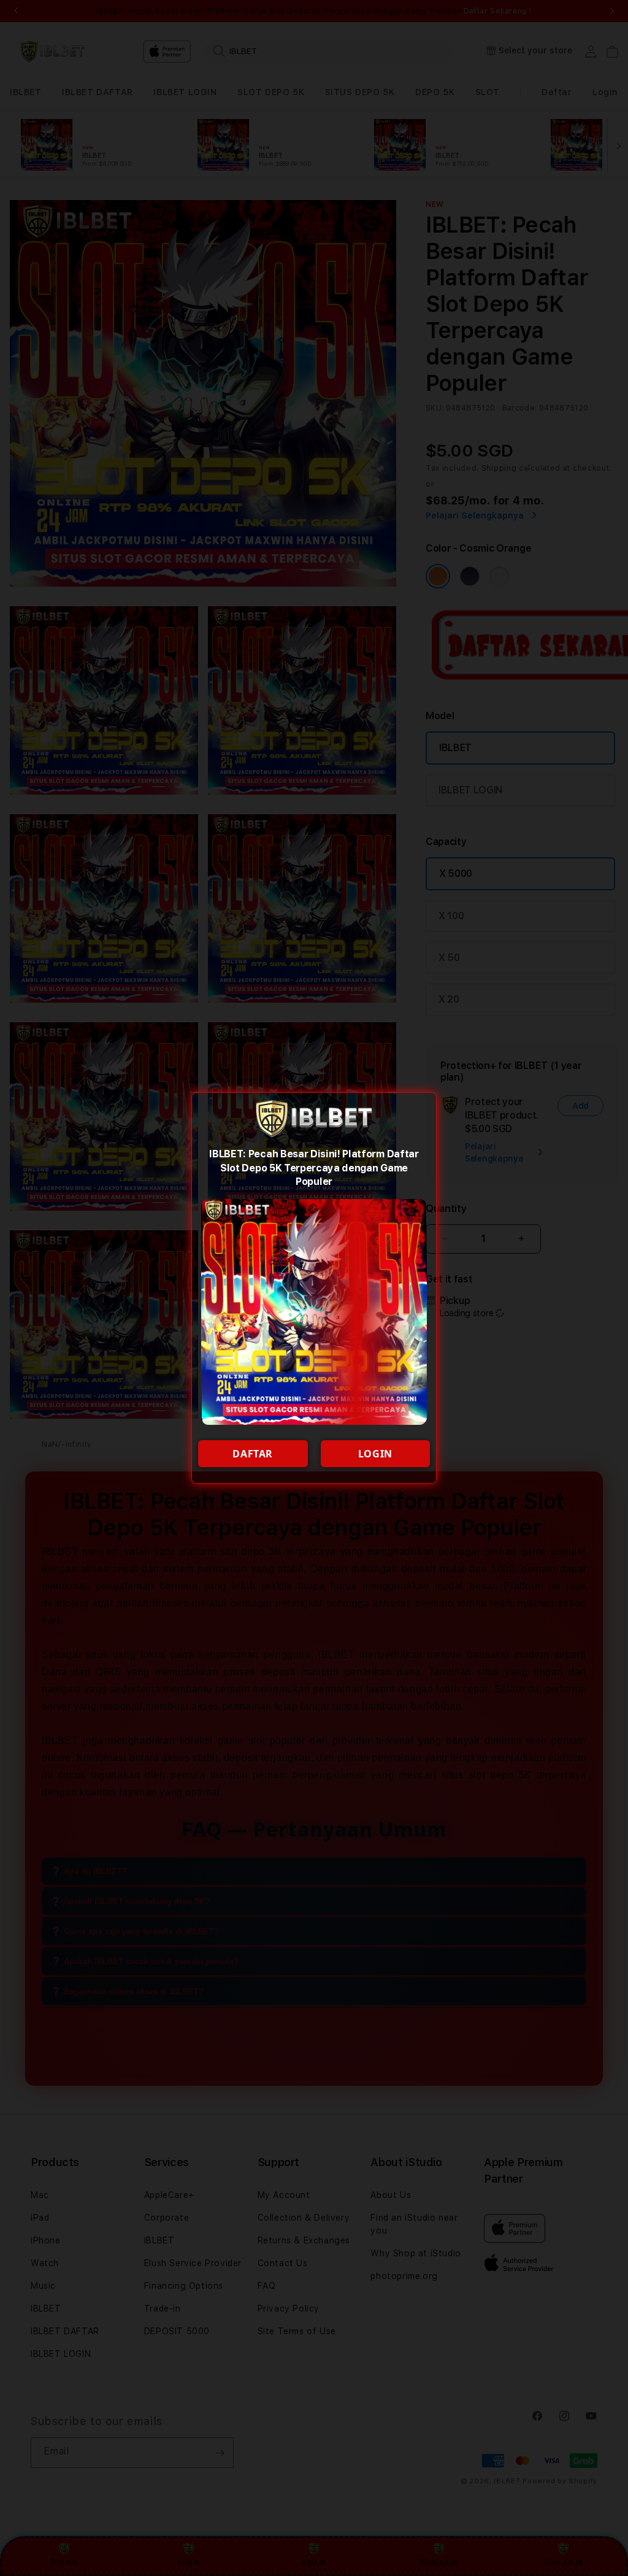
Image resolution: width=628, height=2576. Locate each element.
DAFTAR (253, 1454)
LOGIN (375, 1454)
